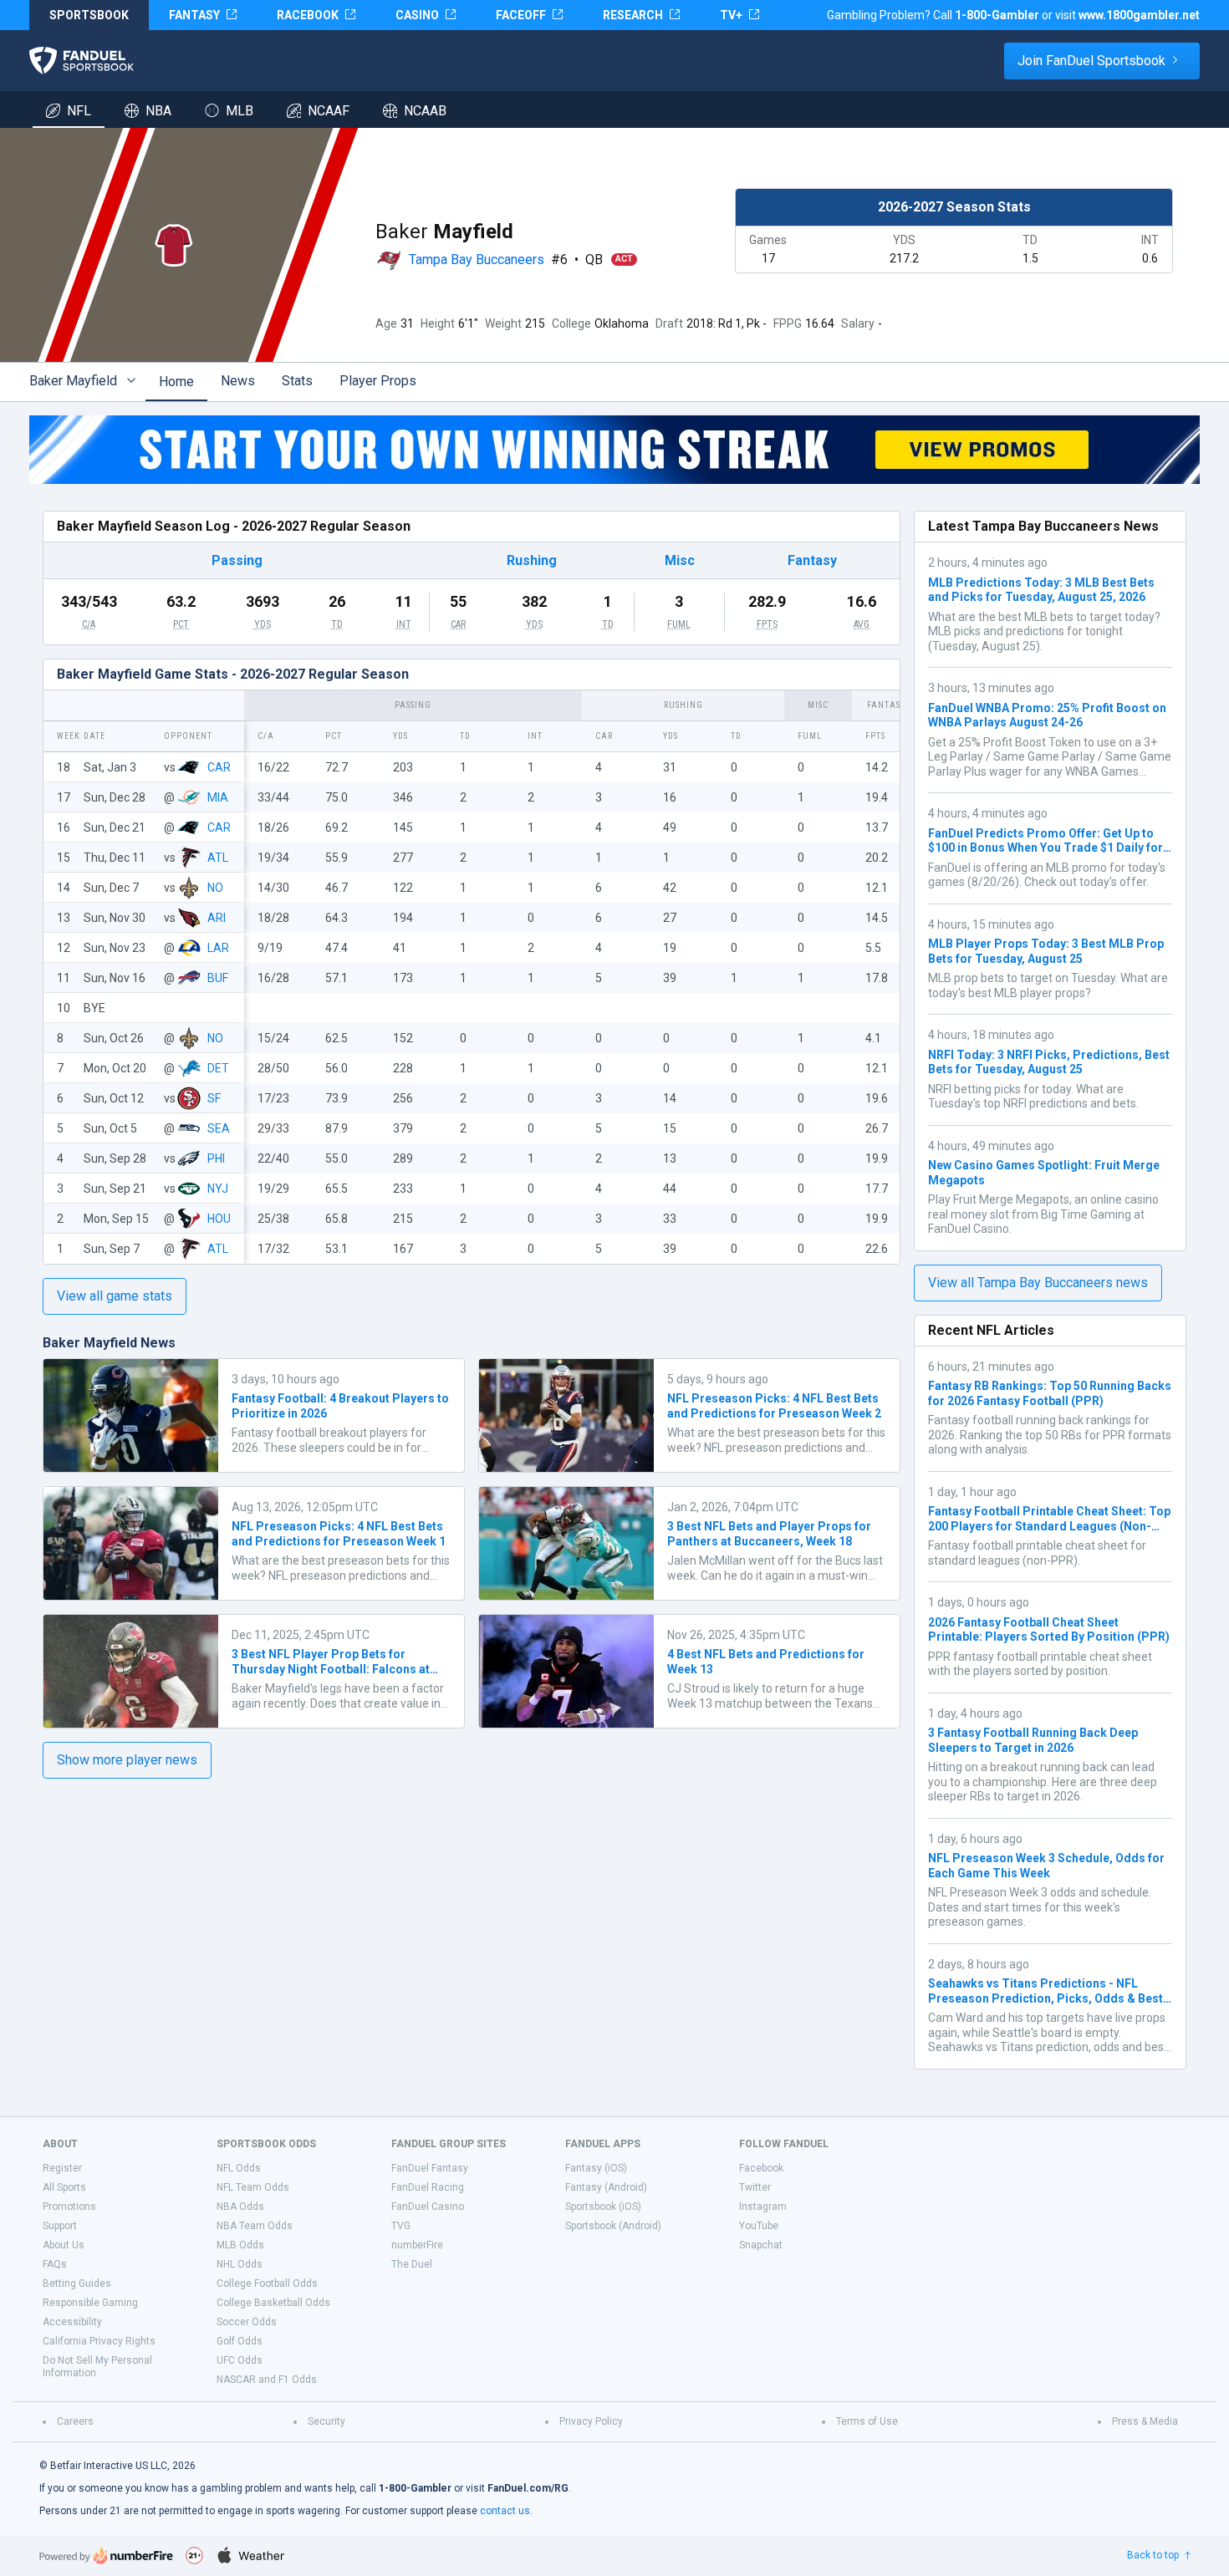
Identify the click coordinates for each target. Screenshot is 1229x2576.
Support (60, 2226)
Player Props (378, 381)
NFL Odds (239, 2168)
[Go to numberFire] (106, 2556)
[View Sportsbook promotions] (614, 450)
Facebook (761, 2168)
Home (176, 382)
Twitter (755, 2187)
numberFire (417, 2245)
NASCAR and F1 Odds (267, 2380)
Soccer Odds (247, 2322)
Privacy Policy (591, 2421)
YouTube (759, 2226)
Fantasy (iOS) (596, 2168)
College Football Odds (267, 2283)
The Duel (412, 2264)
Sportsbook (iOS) (603, 2207)
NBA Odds (240, 2207)
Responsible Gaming (90, 2303)
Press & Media (1145, 2421)
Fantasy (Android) (606, 2187)
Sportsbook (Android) (613, 2226)
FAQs (55, 2264)
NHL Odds (240, 2264)
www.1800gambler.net (1139, 15)
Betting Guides (77, 2283)
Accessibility (72, 2322)
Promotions (69, 2207)
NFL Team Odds (253, 2187)
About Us (64, 2245)
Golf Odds (240, 2341)
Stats (297, 381)
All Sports (64, 2187)
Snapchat (761, 2245)
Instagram (763, 2207)
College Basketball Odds (273, 2303)
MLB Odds (240, 2245)
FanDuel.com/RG (528, 2488)
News (238, 381)
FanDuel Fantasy (430, 2168)
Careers (75, 2421)
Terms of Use (867, 2421)
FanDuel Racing (428, 2187)
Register (62, 2168)
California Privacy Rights (99, 2341)
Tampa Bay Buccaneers (477, 260)
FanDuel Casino (428, 2207)
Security (326, 2421)
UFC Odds (240, 2360)
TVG (401, 2226)
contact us (505, 2511)
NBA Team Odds (255, 2226)
